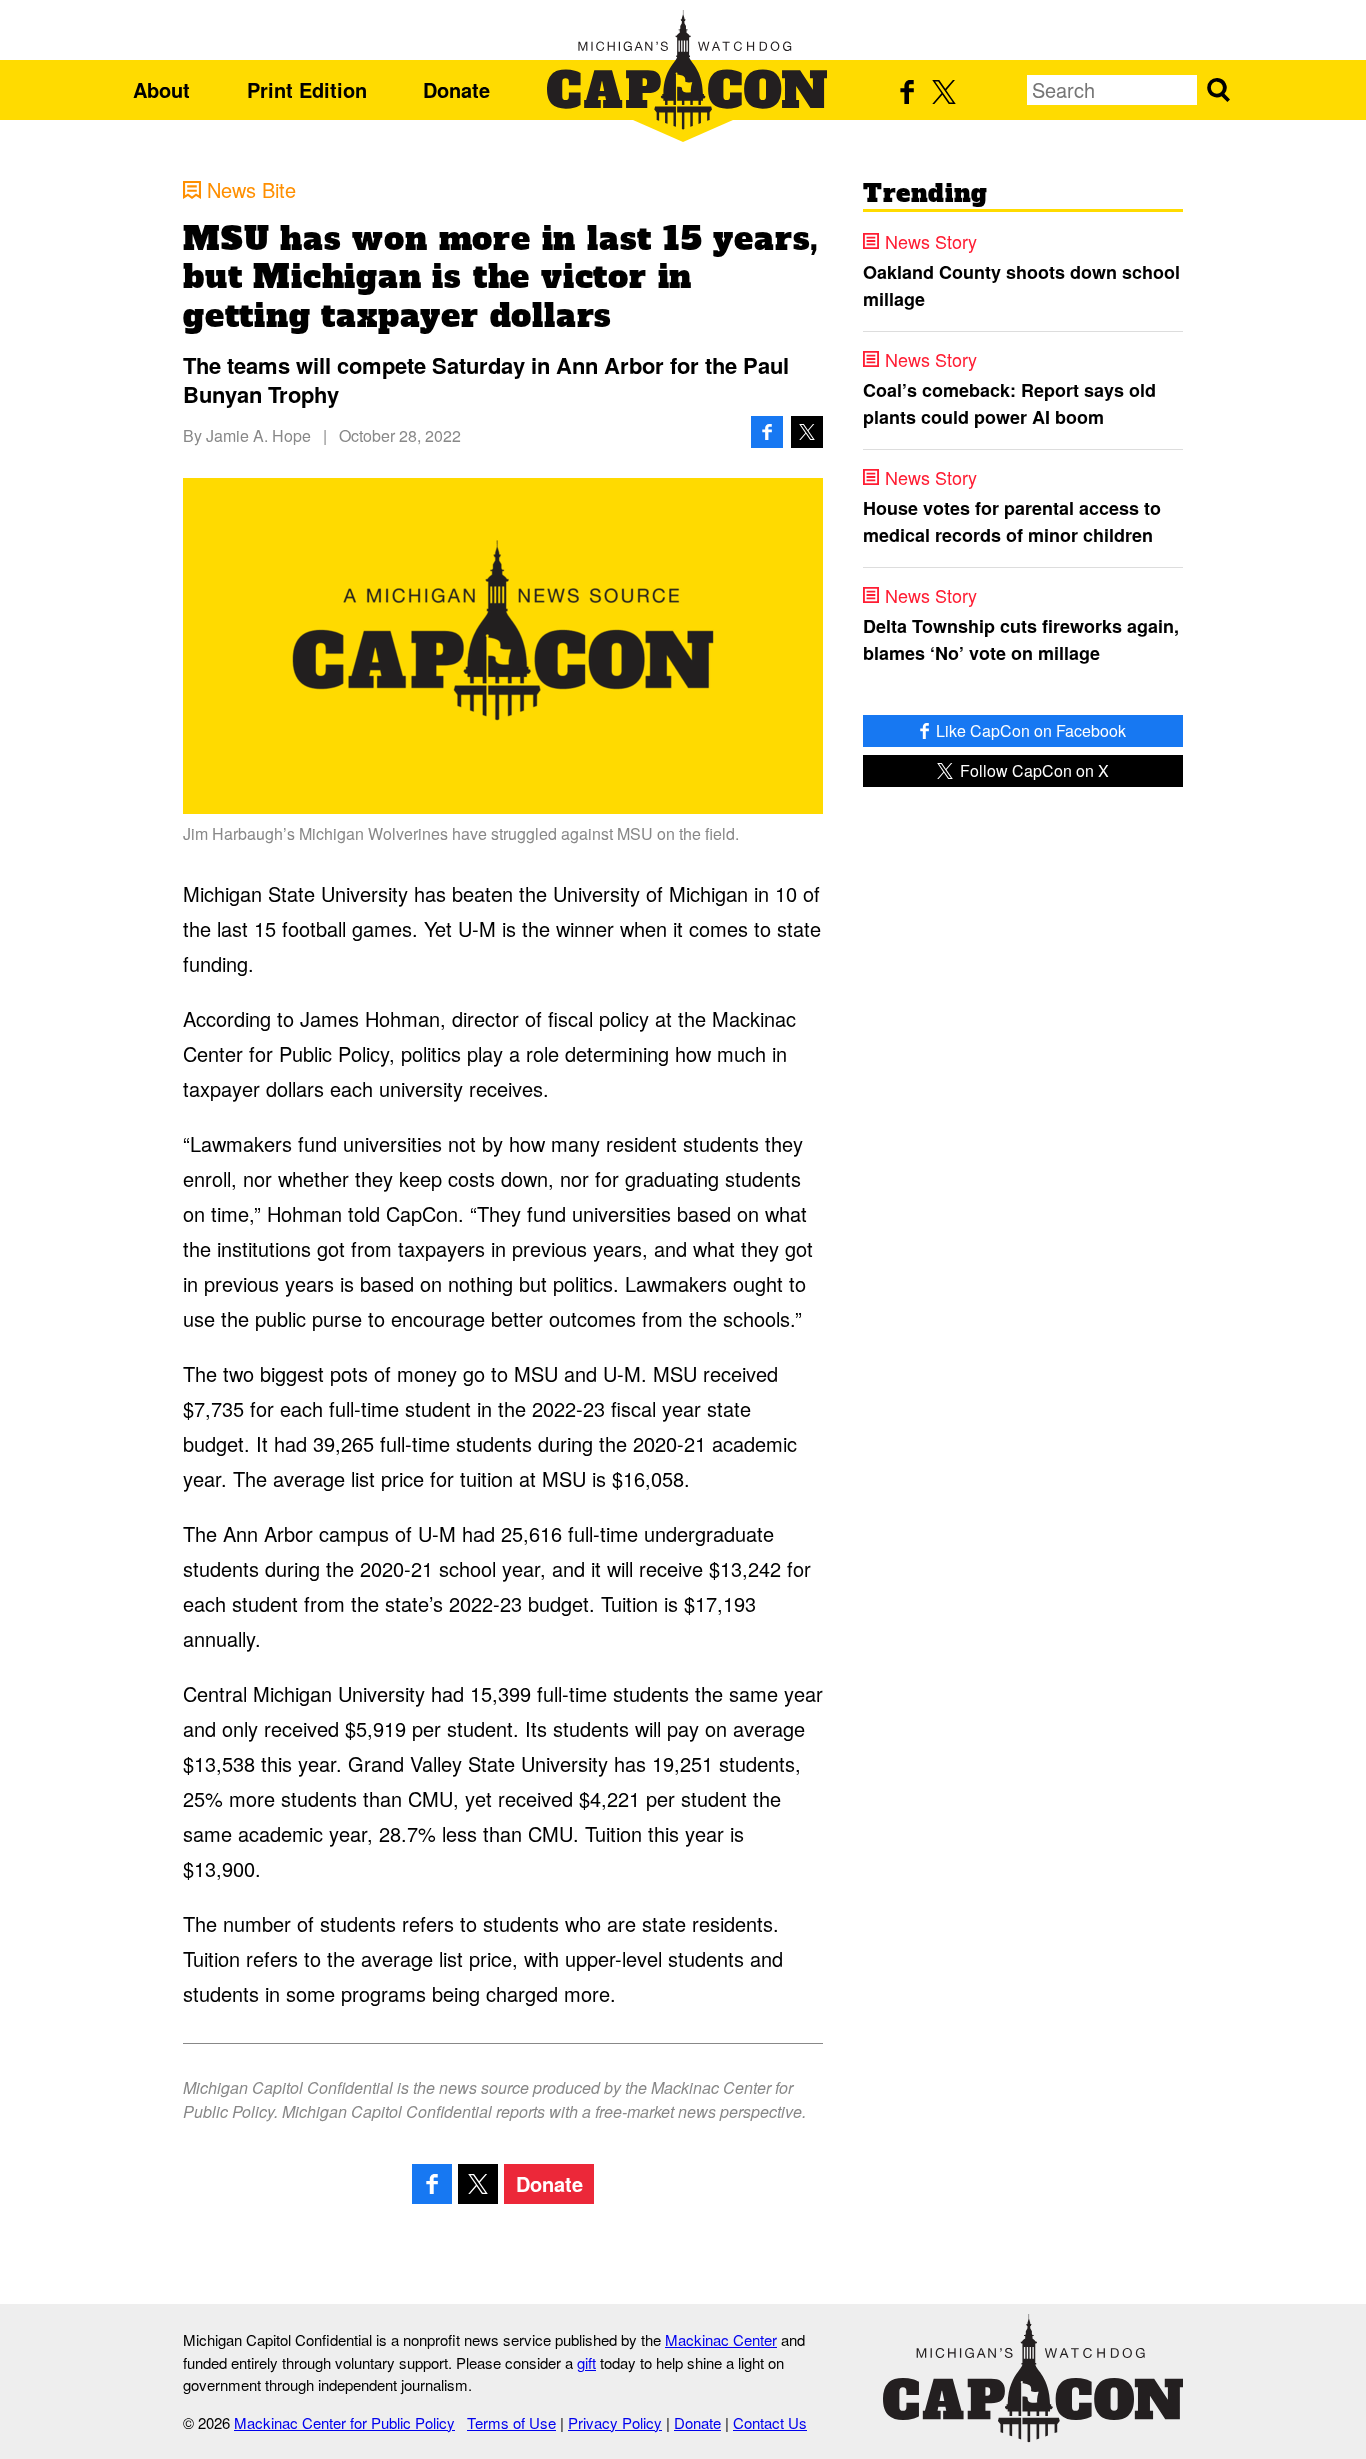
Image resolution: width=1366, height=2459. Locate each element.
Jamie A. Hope (258, 435)
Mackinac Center (721, 2339)
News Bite (251, 190)
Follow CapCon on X (1032, 770)
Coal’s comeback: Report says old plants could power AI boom (1009, 403)
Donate (456, 89)
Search (1218, 90)
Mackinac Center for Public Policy (344, 2422)
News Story (931, 241)
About (161, 89)
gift (586, 2362)
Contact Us (770, 2422)
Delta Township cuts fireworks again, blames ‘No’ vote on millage (1021, 639)
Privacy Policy (615, 2422)
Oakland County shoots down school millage (1021, 285)
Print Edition (307, 89)
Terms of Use (511, 2422)
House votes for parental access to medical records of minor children (1012, 521)
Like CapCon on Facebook (1029, 730)
